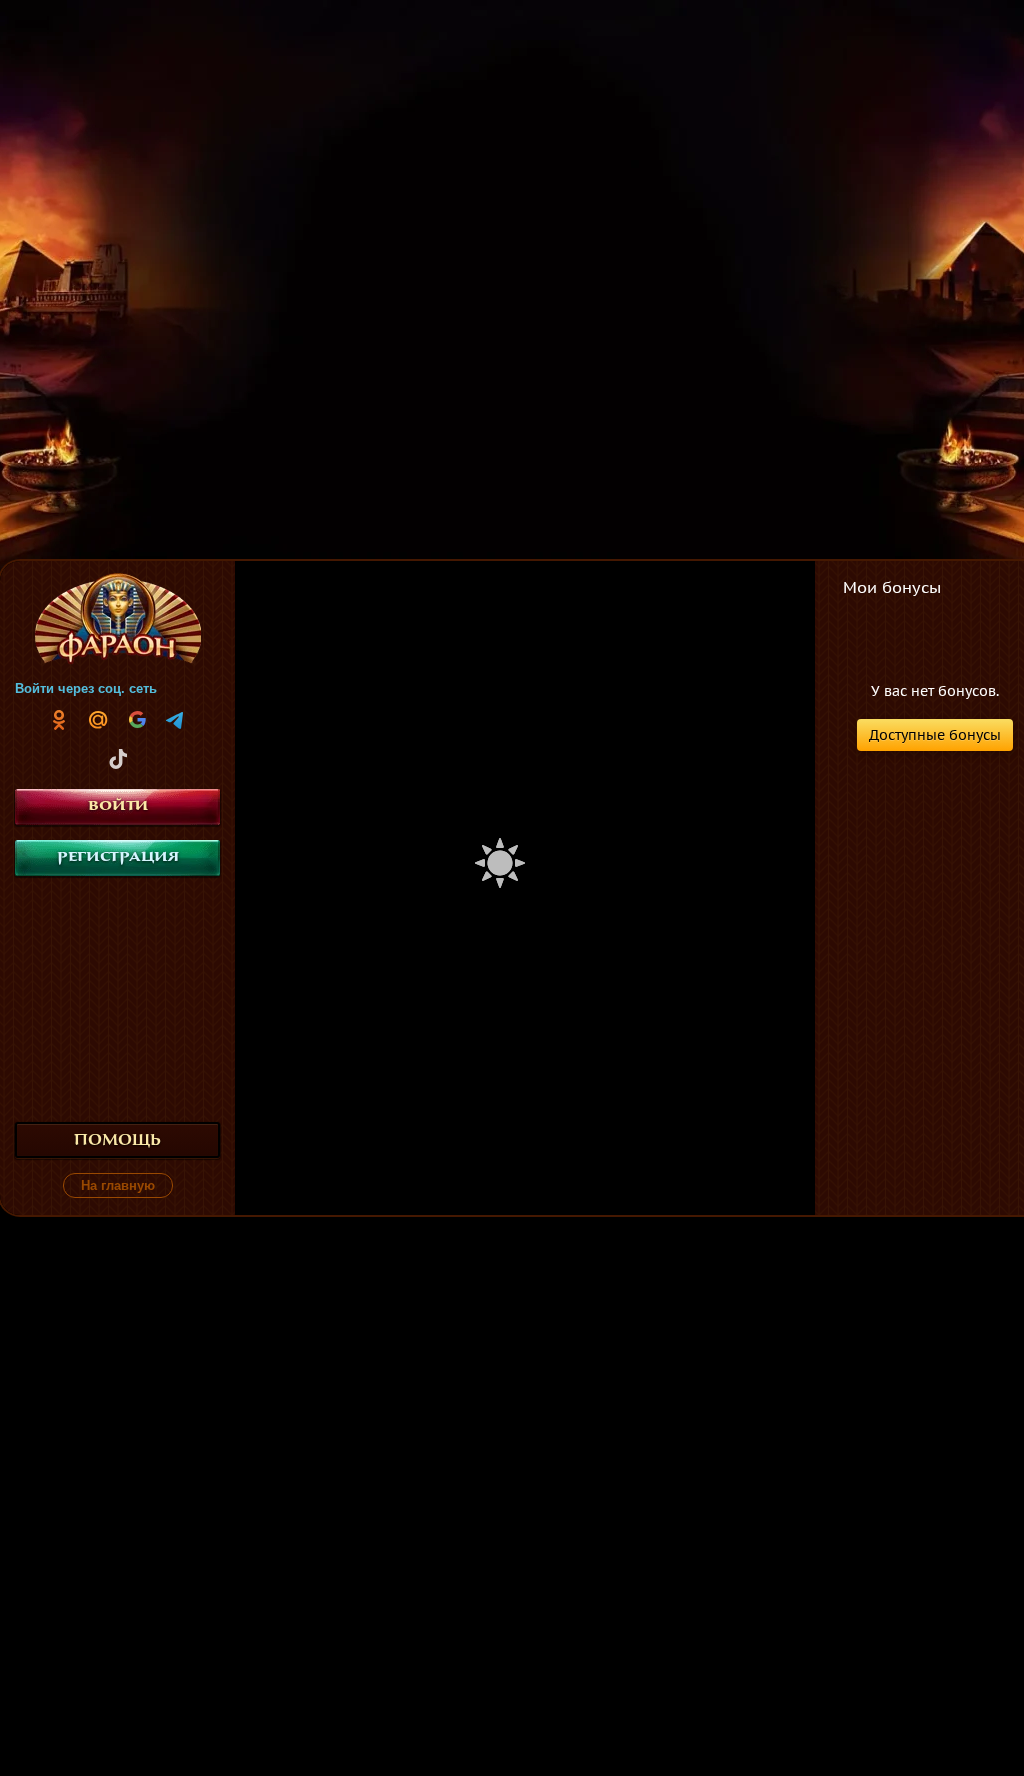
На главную (118, 1185)
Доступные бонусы (935, 735)
